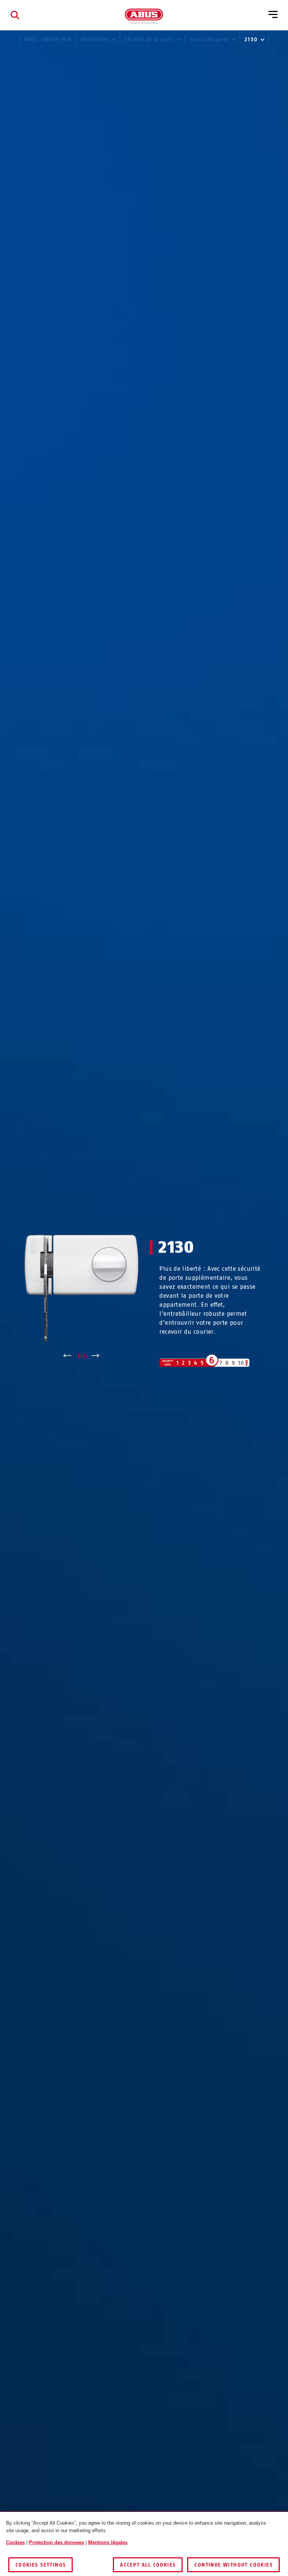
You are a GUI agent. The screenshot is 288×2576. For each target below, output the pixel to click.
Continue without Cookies (233, 2565)
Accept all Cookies (148, 2565)
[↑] (67, 1356)
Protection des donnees (56, 2542)
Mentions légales (108, 2542)
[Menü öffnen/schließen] (273, 15)
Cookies (15, 2542)
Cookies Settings (40, 2565)
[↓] (95, 1356)
